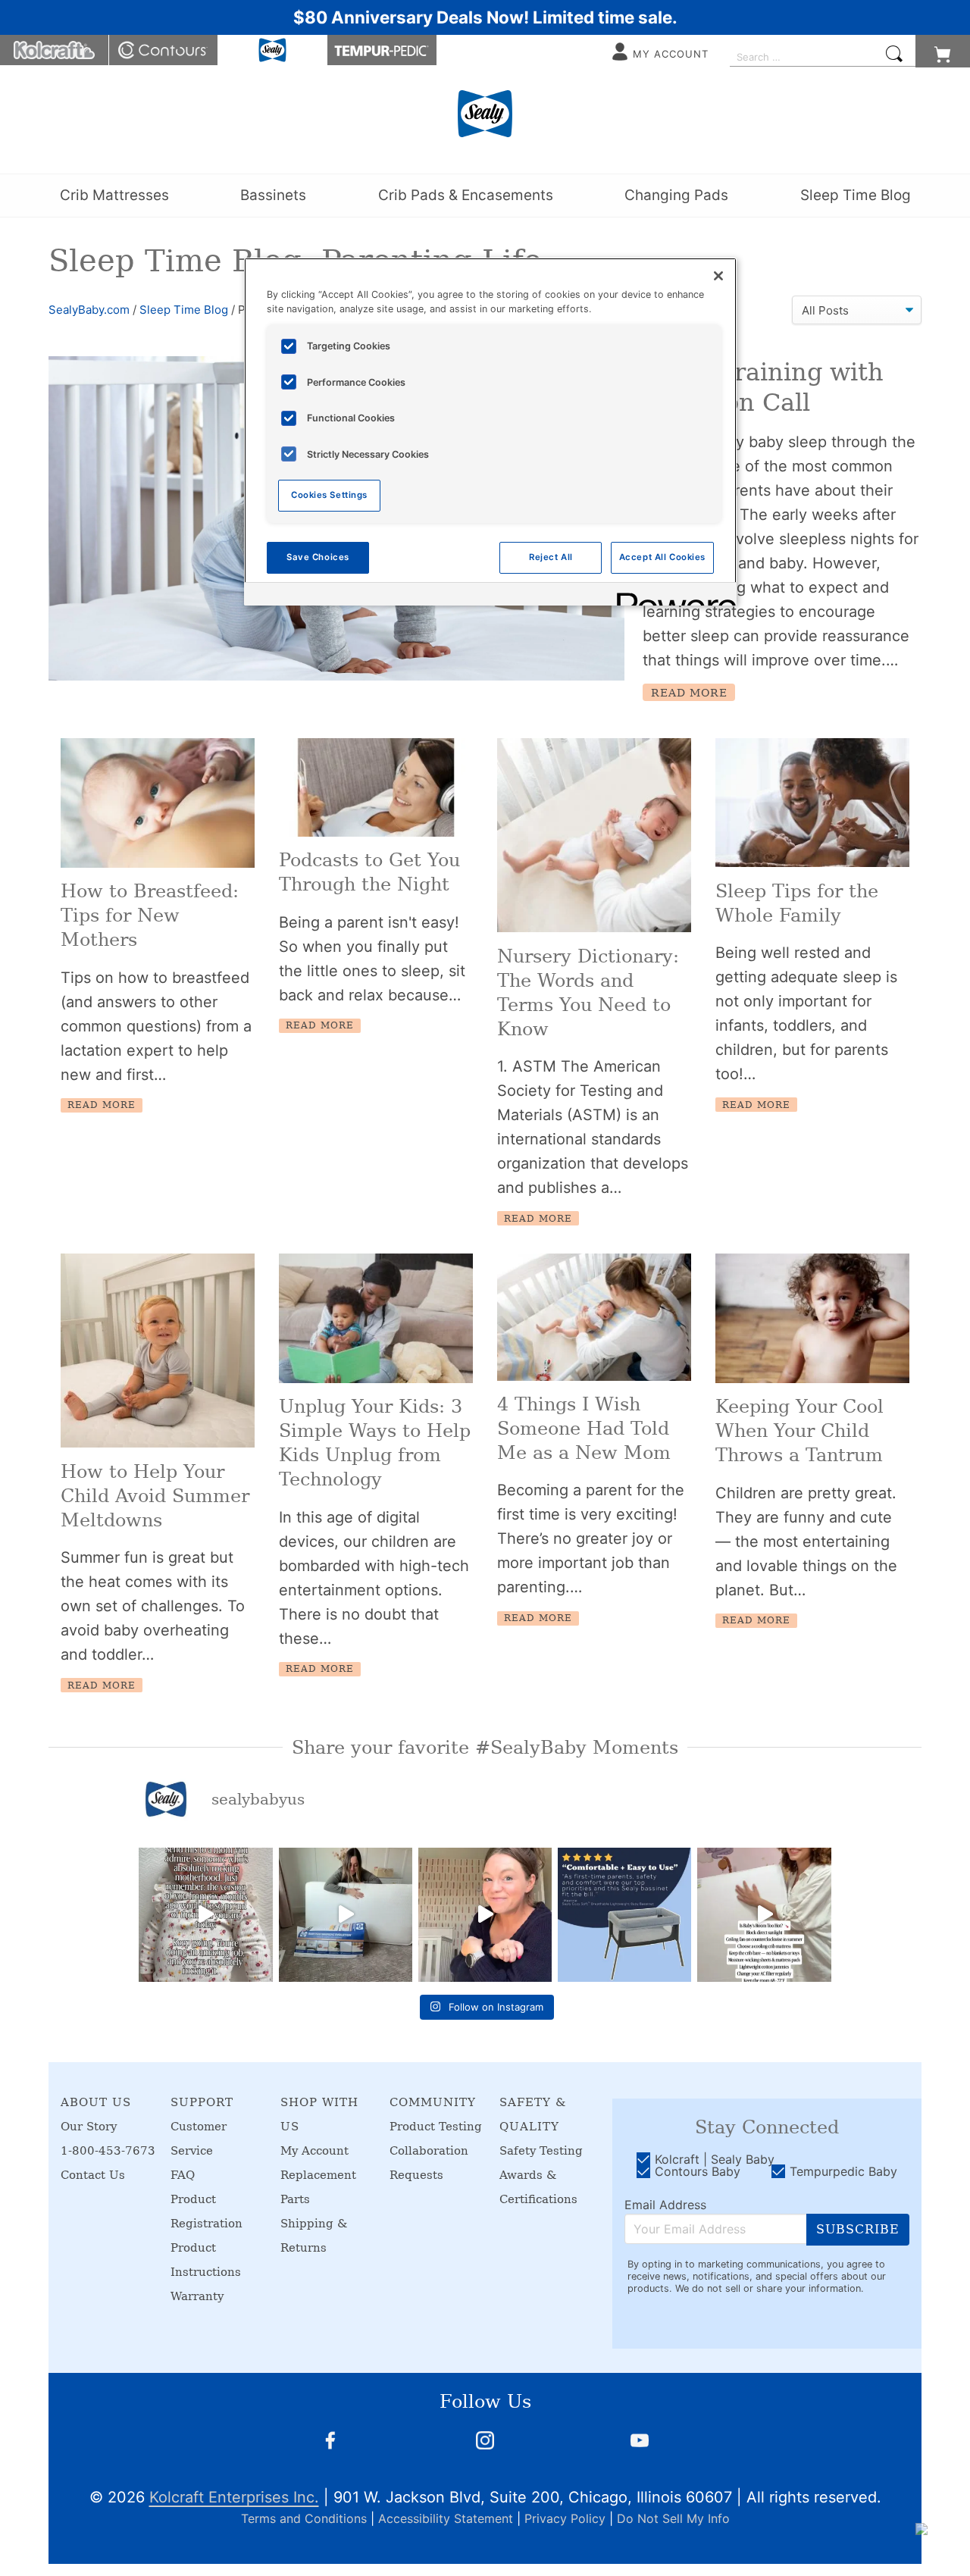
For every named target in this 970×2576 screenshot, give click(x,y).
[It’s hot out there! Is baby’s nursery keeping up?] (764, 1914)
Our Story (89, 2127)
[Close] (718, 276)
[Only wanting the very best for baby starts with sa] (485, 1914)
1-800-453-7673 (108, 2151)
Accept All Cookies (662, 557)
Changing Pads (676, 195)
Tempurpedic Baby (382, 50)
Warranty (197, 2296)
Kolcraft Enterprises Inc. (234, 2497)
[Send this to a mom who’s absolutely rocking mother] (205, 1914)
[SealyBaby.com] (485, 114)
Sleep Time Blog (856, 195)
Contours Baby (164, 50)
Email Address (665, 2205)
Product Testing (436, 2127)
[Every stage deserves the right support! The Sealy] (346, 1914)
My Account (314, 2151)
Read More (689, 693)
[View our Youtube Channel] (640, 2440)
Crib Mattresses (114, 195)
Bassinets (273, 195)
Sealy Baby (273, 50)
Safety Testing (541, 2151)
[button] (943, 51)
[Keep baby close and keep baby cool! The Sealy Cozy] (624, 1914)
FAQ (183, 2175)
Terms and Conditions (304, 2518)
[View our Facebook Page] (330, 2440)
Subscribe (858, 2229)
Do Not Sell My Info (673, 2518)
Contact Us (93, 2175)
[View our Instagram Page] (485, 2440)
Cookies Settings (329, 495)
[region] (490, 432)
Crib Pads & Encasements (466, 195)
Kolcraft (55, 50)
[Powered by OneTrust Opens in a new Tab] (671, 596)
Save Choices (318, 557)
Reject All (551, 557)
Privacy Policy (565, 2518)
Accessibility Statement (446, 2518)
